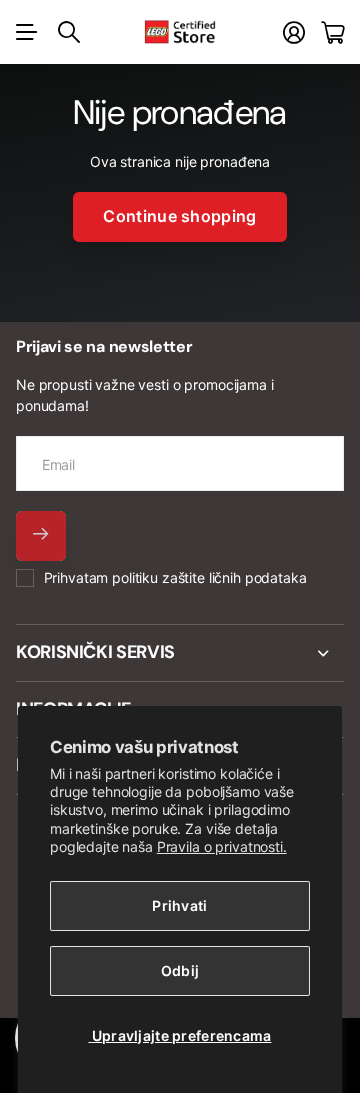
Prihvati (179, 905)
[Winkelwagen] (332, 32)
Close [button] (180, 653)
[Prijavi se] (294, 32)
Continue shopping (179, 216)
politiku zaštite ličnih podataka (209, 577)
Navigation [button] (27, 32)
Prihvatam (175, 577)
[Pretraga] (69, 32)
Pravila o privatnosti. (222, 846)
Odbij (180, 970)
